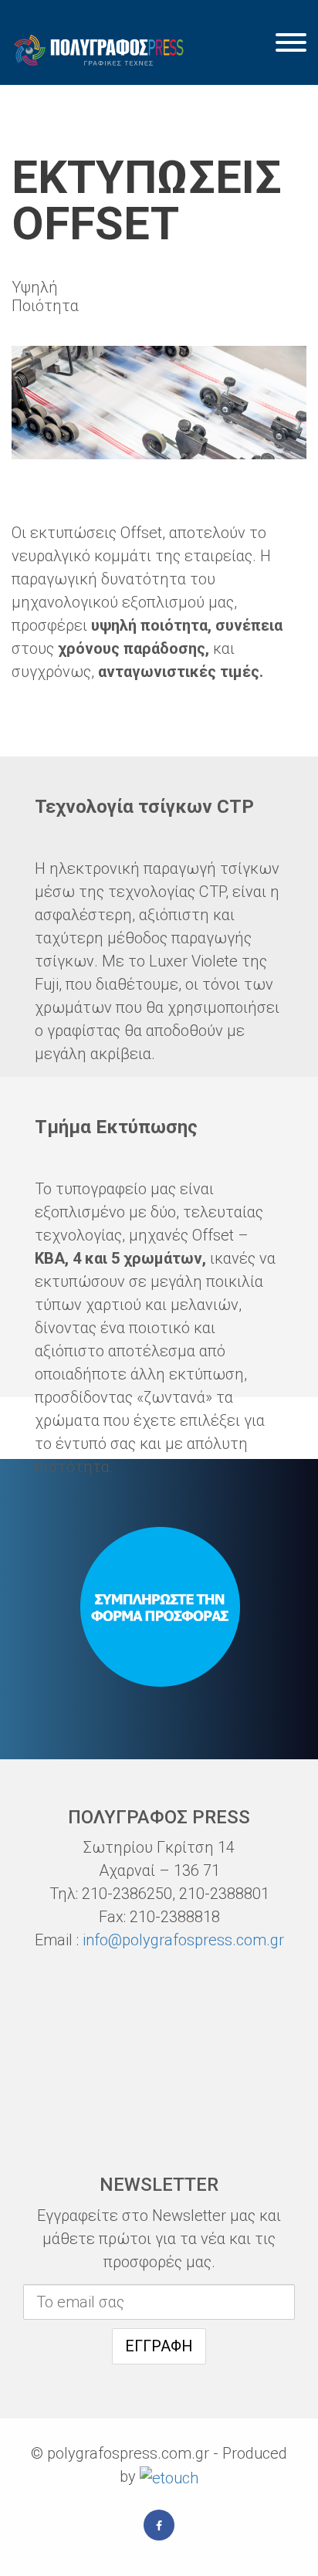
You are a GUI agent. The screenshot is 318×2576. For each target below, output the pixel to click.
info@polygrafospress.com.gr (183, 1940)
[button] (291, 45)
